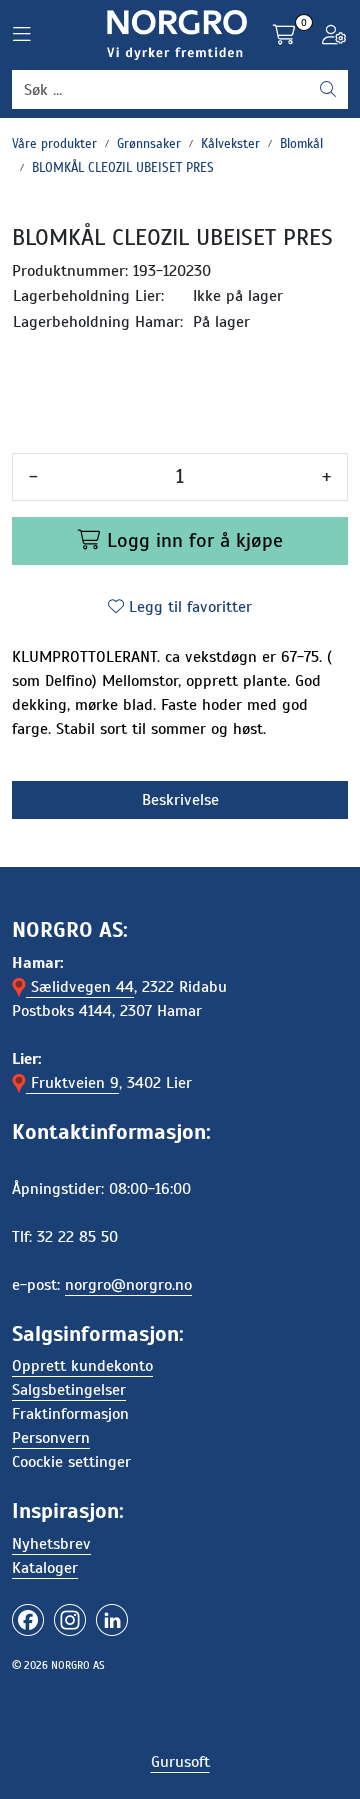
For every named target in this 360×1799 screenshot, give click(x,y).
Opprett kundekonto (82, 1366)
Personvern (51, 1438)
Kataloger (45, 1568)
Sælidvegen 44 (80, 987)
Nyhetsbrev (51, 1544)
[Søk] (328, 90)
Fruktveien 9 (72, 1083)
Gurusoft (180, 1762)
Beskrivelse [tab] (180, 800)
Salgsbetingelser (69, 1390)
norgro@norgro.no (128, 1285)
